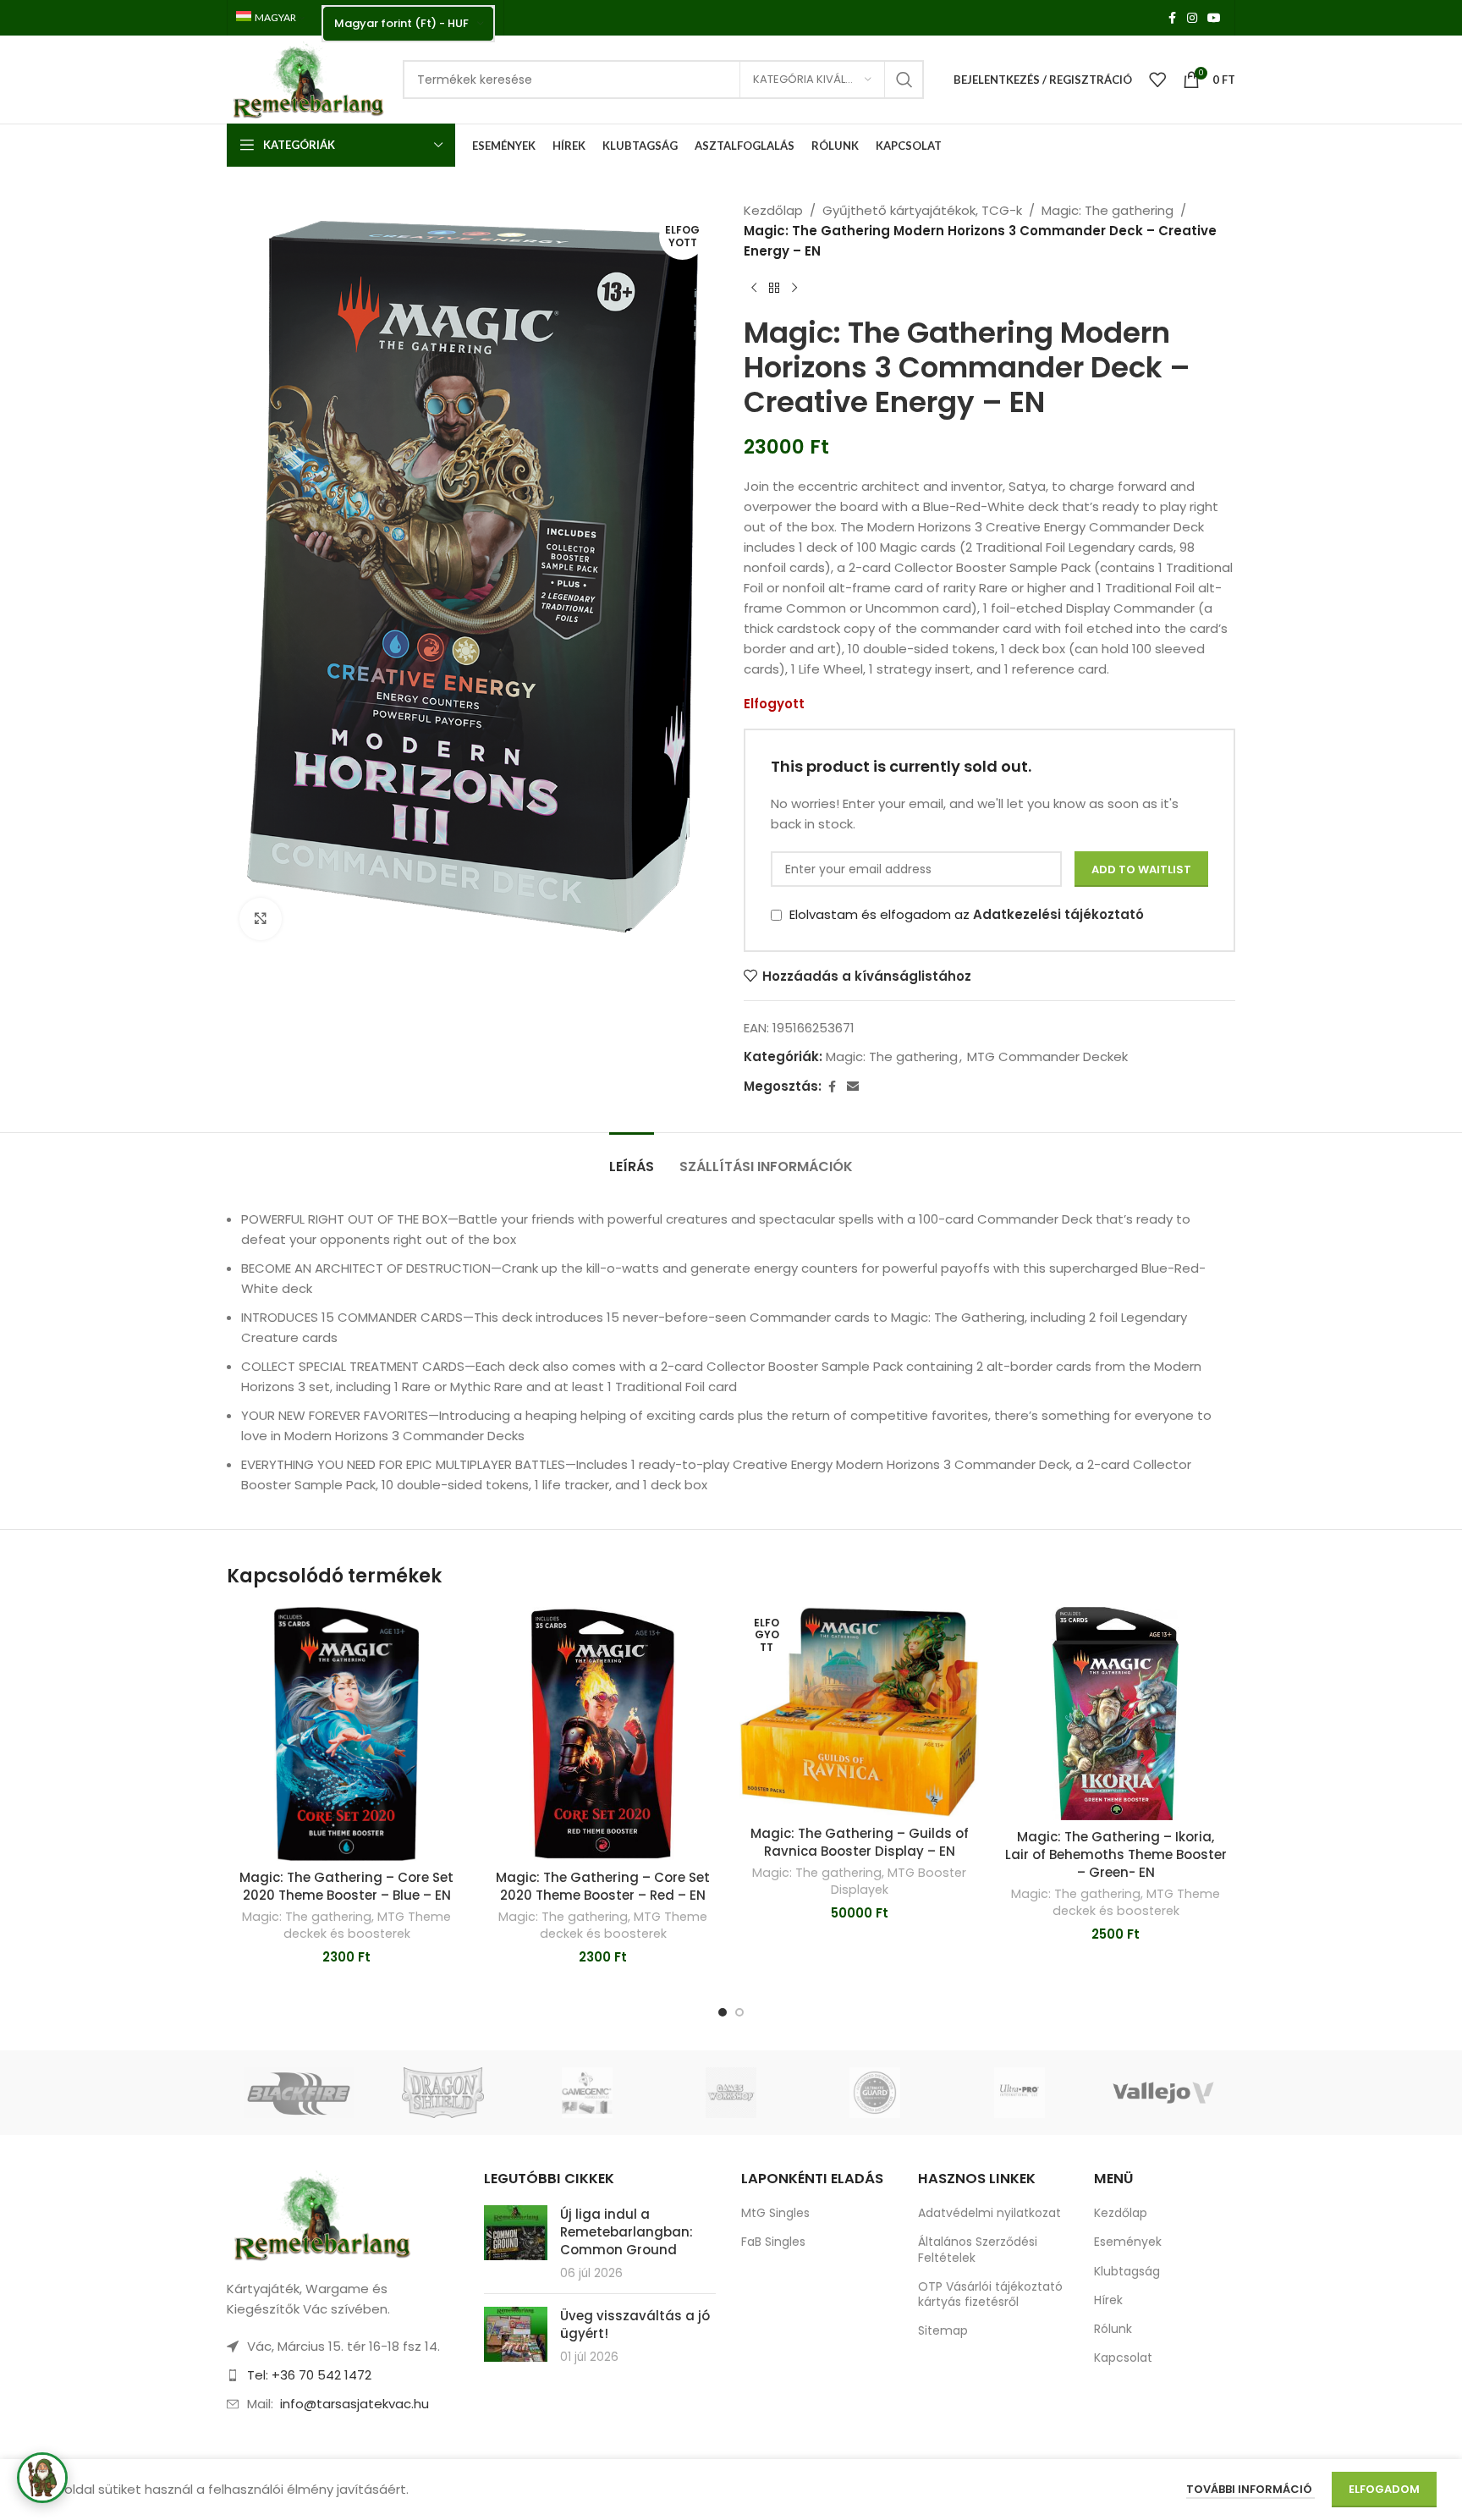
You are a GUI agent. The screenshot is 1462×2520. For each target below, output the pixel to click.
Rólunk (1113, 2329)
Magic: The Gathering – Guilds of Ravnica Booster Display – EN (860, 1842)
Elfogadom (1384, 2489)
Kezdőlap (773, 210)
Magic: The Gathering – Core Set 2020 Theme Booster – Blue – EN (346, 1886)
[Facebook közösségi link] (1172, 18)
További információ (1250, 2489)
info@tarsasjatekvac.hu (355, 2404)
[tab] (632, 1158)
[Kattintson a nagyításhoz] (261, 919)
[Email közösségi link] (853, 1087)
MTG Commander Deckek (1047, 1056)
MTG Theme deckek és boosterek (368, 1925)
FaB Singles (773, 2242)
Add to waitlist (1141, 869)
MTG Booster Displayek (899, 1881)
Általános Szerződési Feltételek (978, 2249)
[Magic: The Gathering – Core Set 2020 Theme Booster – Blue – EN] (346, 1734)
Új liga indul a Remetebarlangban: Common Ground (627, 2232)
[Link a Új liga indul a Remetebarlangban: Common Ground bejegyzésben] (516, 2233)
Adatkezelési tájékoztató (1058, 914)
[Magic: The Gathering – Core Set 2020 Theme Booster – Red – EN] (603, 1734)
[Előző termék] (754, 289)
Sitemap (943, 2330)
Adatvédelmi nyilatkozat (989, 2213)
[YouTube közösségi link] (1214, 18)
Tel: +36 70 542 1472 (309, 2375)
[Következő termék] (794, 289)
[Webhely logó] (306, 78)
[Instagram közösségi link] (1192, 18)
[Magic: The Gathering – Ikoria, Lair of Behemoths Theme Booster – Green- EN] (1116, 1714)
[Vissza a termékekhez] (774, 289)
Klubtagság (1127, 2271)
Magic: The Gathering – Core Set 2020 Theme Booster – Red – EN (603, 1886)
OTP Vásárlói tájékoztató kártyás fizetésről (990, 2294)
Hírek (1108, 2300)
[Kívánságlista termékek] (1157, 80)
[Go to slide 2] (739, 2012)
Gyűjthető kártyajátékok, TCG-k (922, 210)
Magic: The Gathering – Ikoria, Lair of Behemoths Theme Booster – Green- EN (1116, 1854)
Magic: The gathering (1107, 210)
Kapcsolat (1123, 2358)
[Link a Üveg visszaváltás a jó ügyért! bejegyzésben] (516, 2334)
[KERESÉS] (904, 80)
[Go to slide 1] (723, 2012)
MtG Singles (775, 2213)
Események (1128, 2242)
